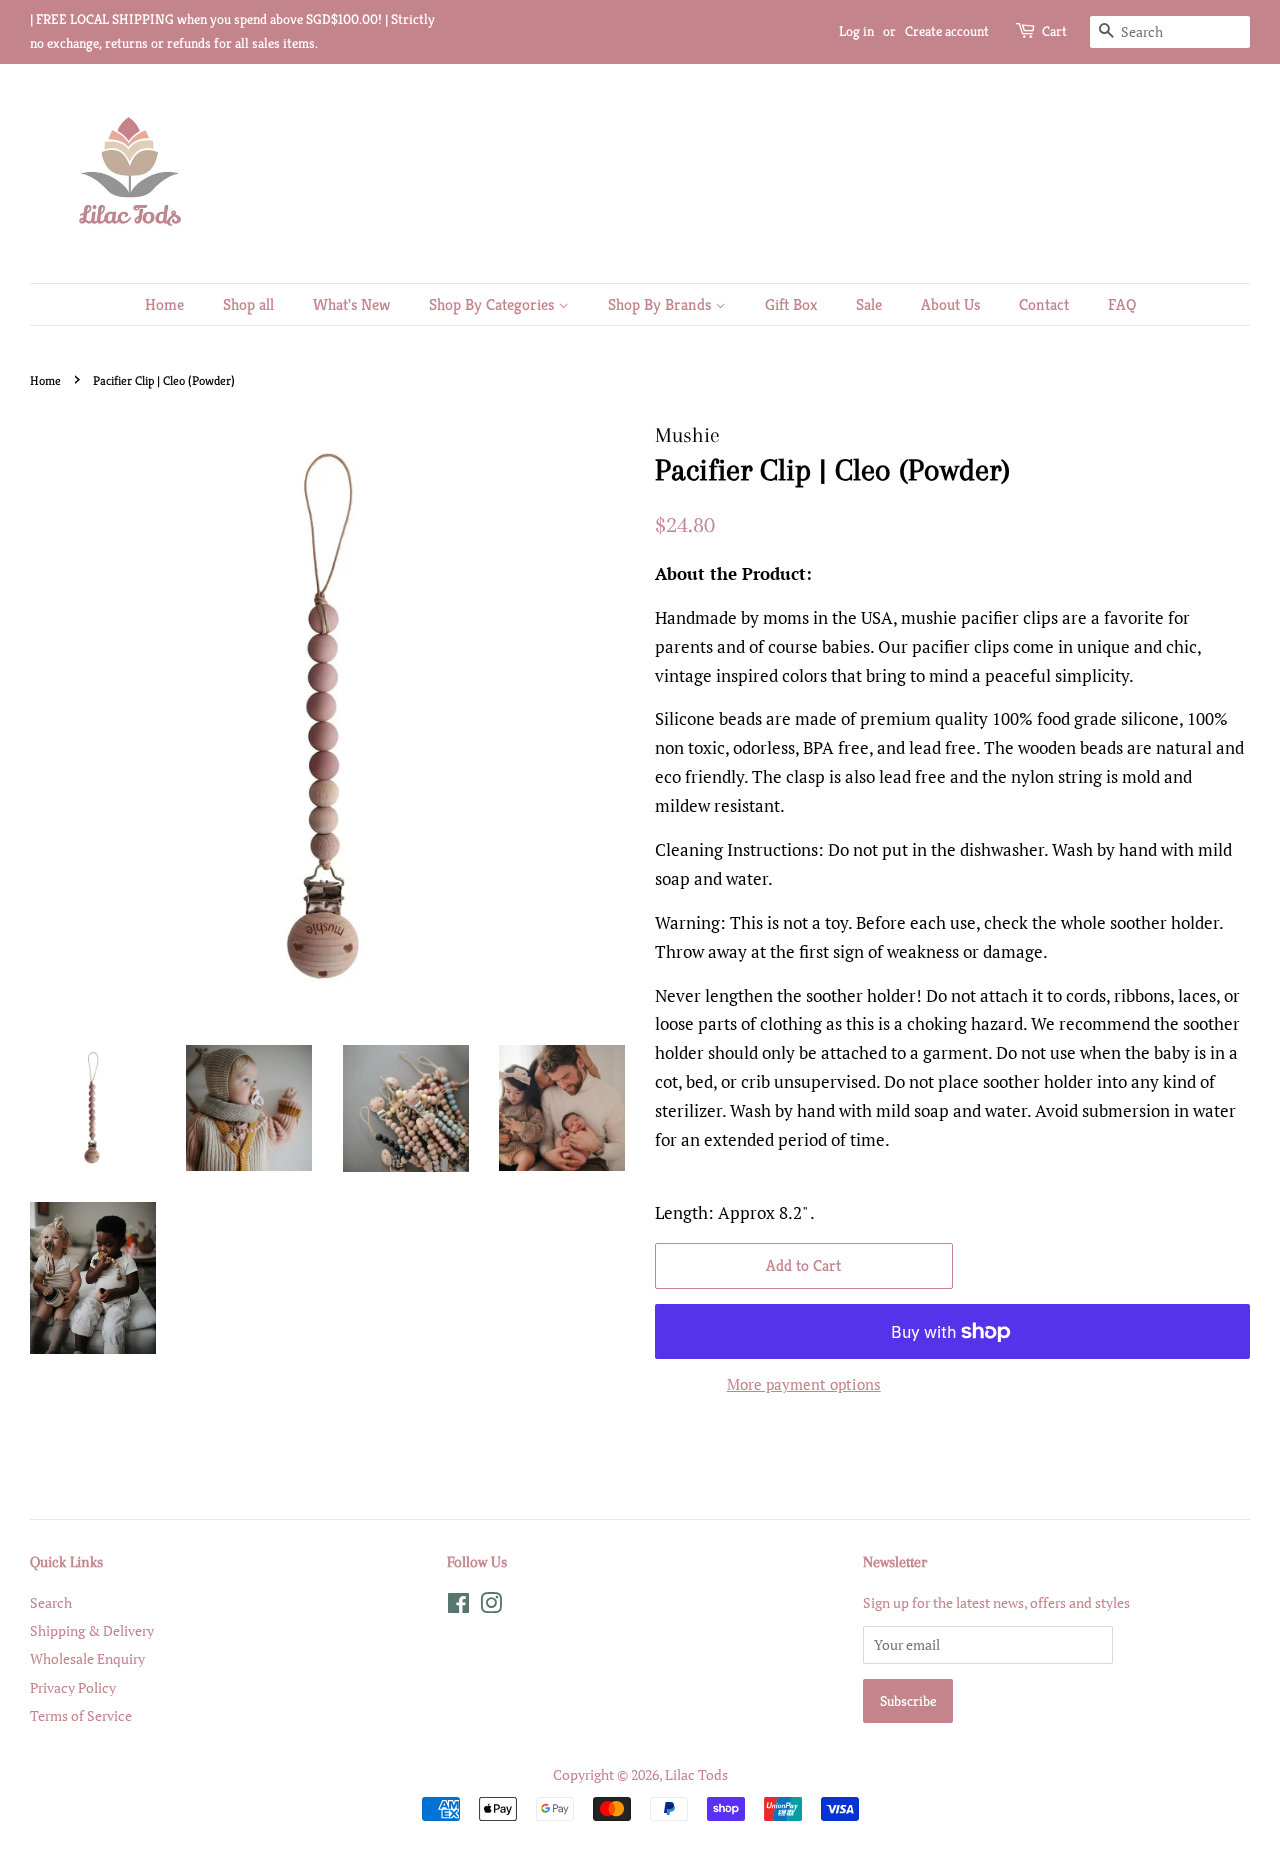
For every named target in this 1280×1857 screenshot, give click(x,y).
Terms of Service (81, 1715)
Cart (1054, 31)
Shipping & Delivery (92, 1630)
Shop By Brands (661, 304)
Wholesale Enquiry (87, 1658)
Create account (947, 31)
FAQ (1122, 304)
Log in (856, 31)
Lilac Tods (696, 1774)
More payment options (804, 1384)
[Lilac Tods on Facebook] (458, 1606)
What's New (351, 304)
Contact (1044, 304)
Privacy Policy (73, 1687)
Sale (869, 304)
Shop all (248, 304)
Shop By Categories (493, 304)
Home (164, 304)
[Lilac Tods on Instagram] (491, 1606)
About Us (950, 304)
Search (51, 1602)
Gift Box (791, 304)
